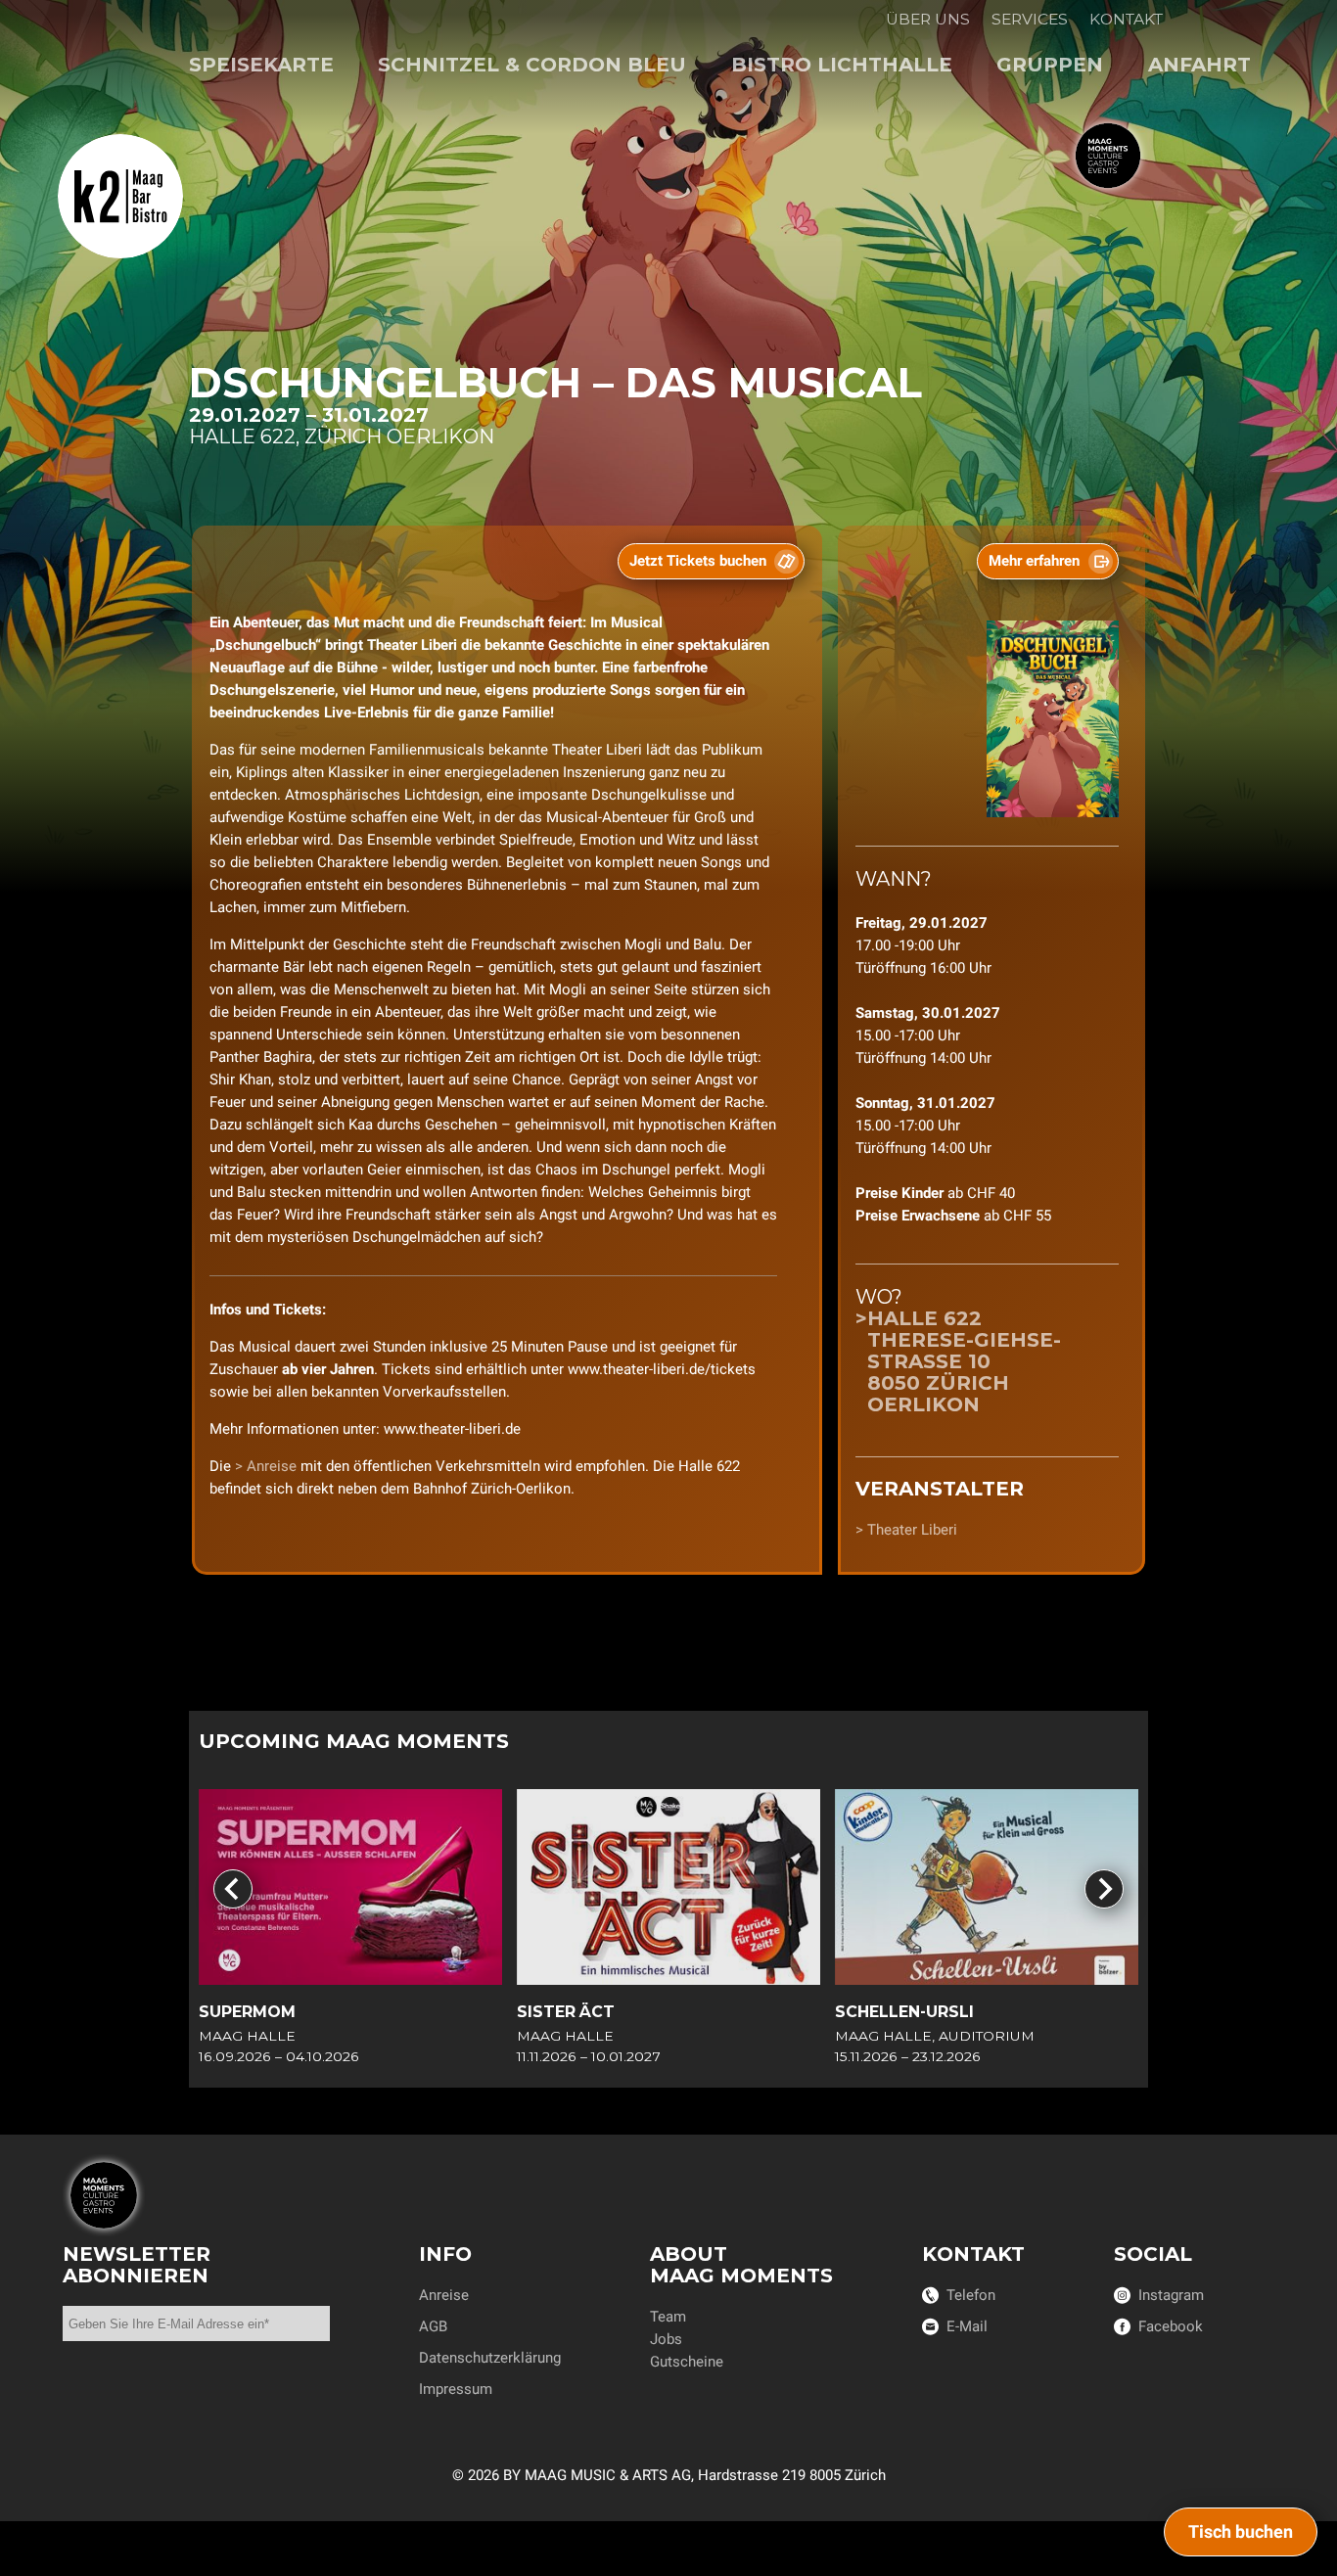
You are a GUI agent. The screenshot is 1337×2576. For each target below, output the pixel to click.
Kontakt (1126, 19)
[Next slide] (1104, 1889)
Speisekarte (261, 65)
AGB (433, 2326)
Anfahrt (1199, 65)
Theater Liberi (912, 1530)
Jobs (666, 2339)
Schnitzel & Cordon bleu (532, 65)
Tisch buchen (1241, 2531)
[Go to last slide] (233, 1889)
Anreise (274, 1466)
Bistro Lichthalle (842, 65)
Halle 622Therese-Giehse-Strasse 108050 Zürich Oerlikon (964, 1361)
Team (668, 2317)
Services (1030, 19)
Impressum (456, 2389)
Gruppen (1050, 65)
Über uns (928, 19)
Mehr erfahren (1034, 561)
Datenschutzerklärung (490, 2358)
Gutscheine (687, 2362)
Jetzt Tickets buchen (698, 561)
